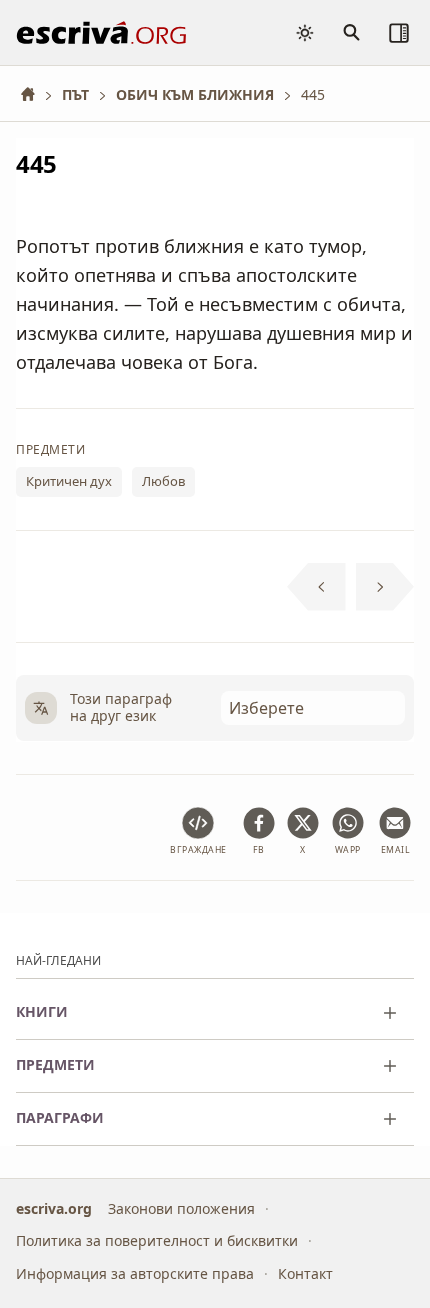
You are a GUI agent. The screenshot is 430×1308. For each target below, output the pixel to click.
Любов (163, 482)
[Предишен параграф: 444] (316, 587)
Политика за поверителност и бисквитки (157, 1240)
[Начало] (35, 94)
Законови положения (181, 1207)
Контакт (305, 1272)
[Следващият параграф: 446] (385, 587)
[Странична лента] (399, 33)
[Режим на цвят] (305, 33)
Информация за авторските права (135, 1272)
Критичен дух (69, 482)
